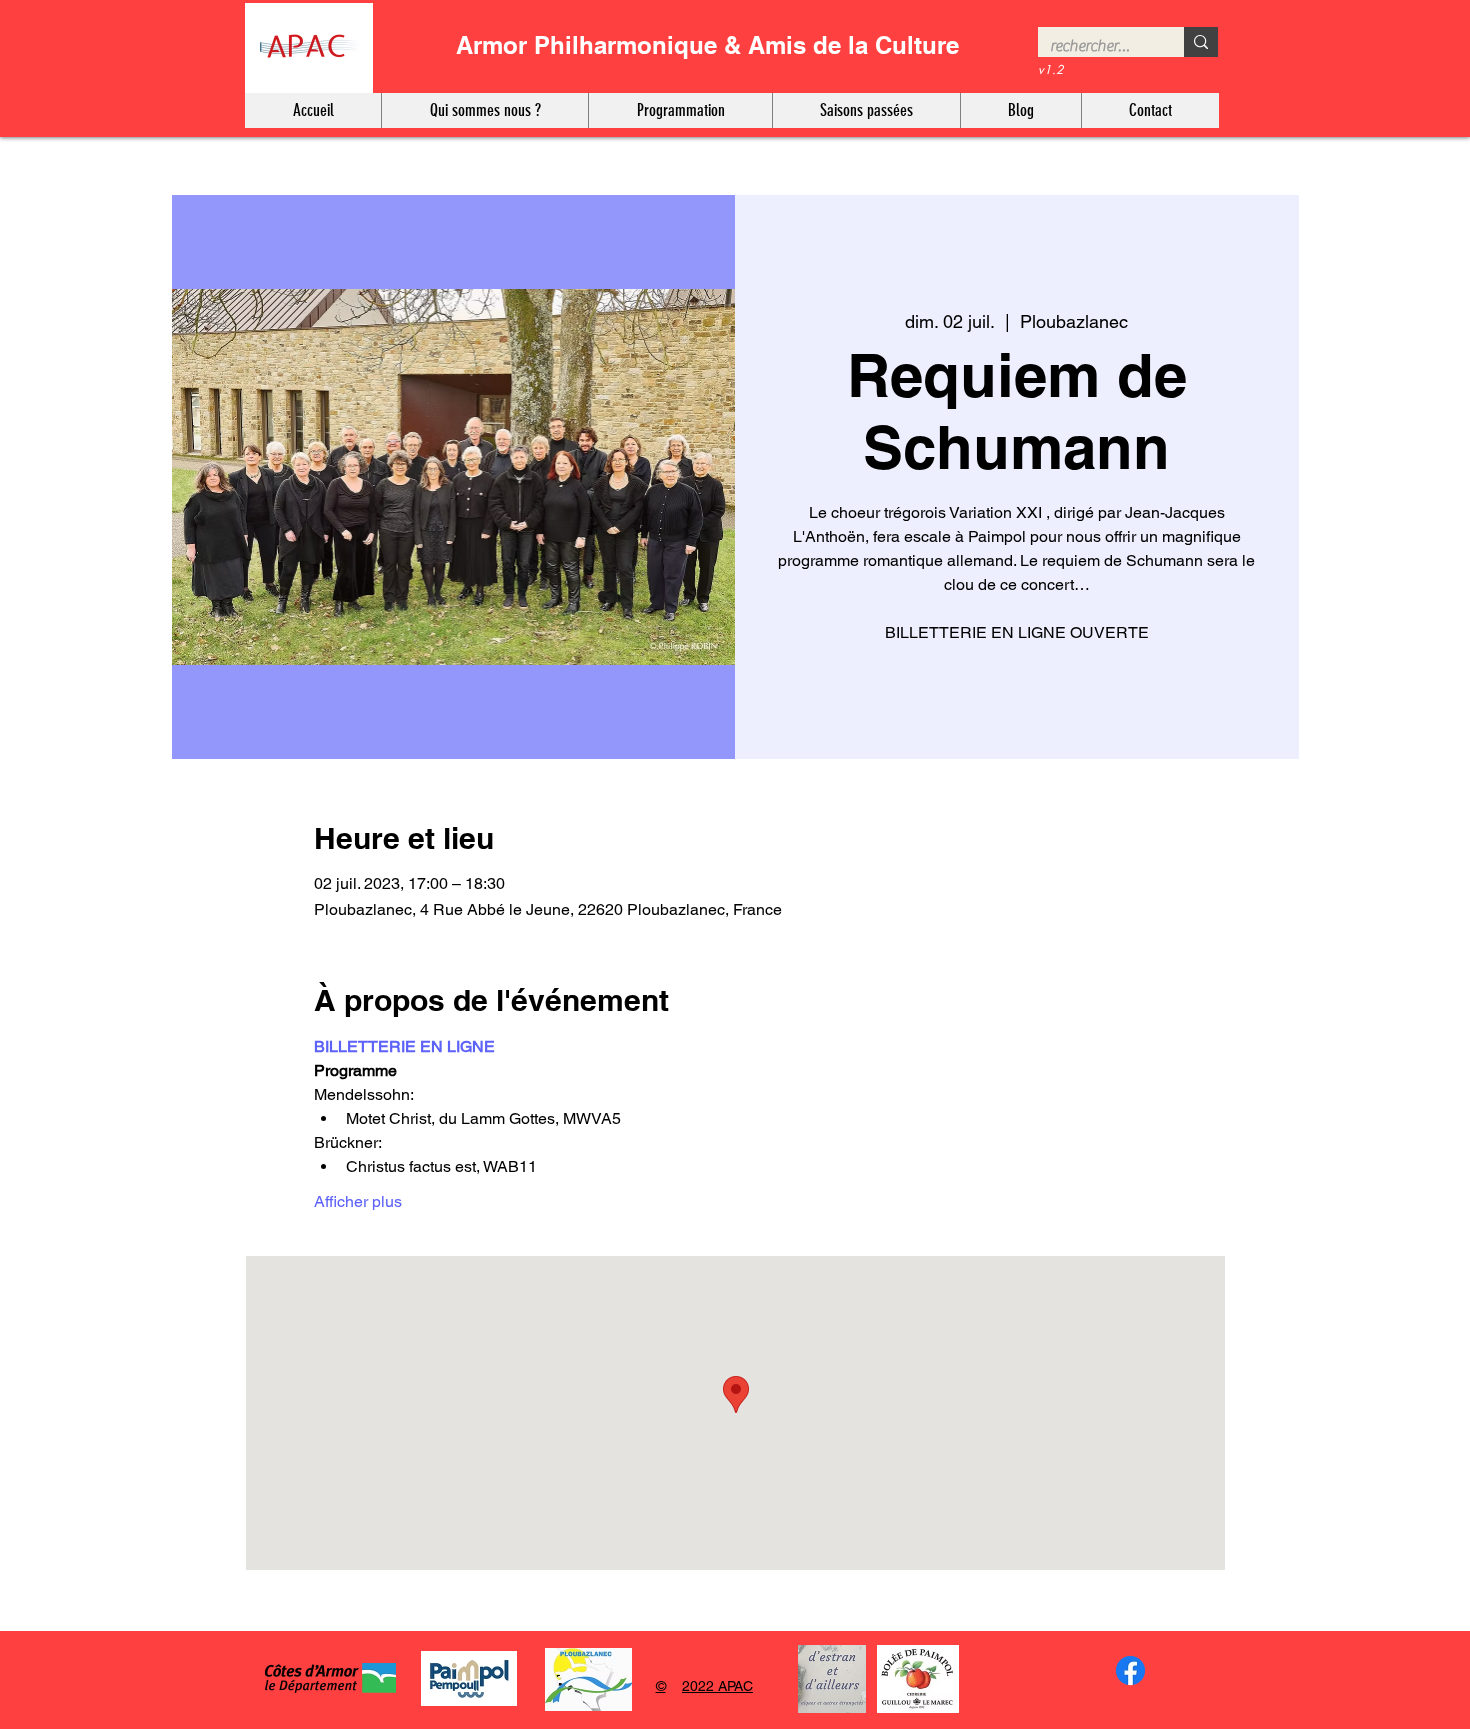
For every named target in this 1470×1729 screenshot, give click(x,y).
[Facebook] (1130, 1670)
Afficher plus (358, 1201)
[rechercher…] (1201, 42)
